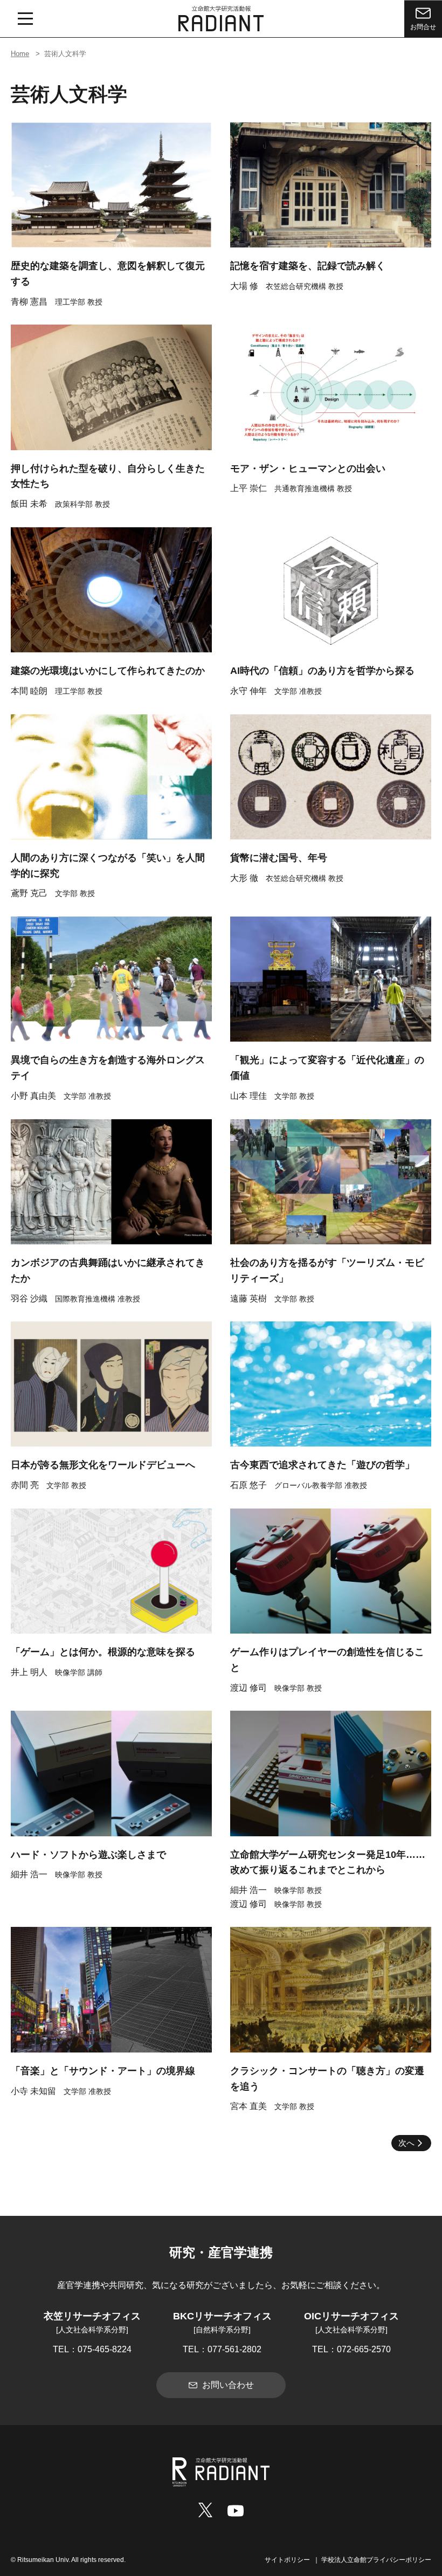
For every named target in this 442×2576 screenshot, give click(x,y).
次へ (406, 2143)
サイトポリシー (287, 2560)
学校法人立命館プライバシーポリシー (376, 2560)
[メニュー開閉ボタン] (25, 19)
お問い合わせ (228, 2385)
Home (20, 54)
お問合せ (423, 27)
